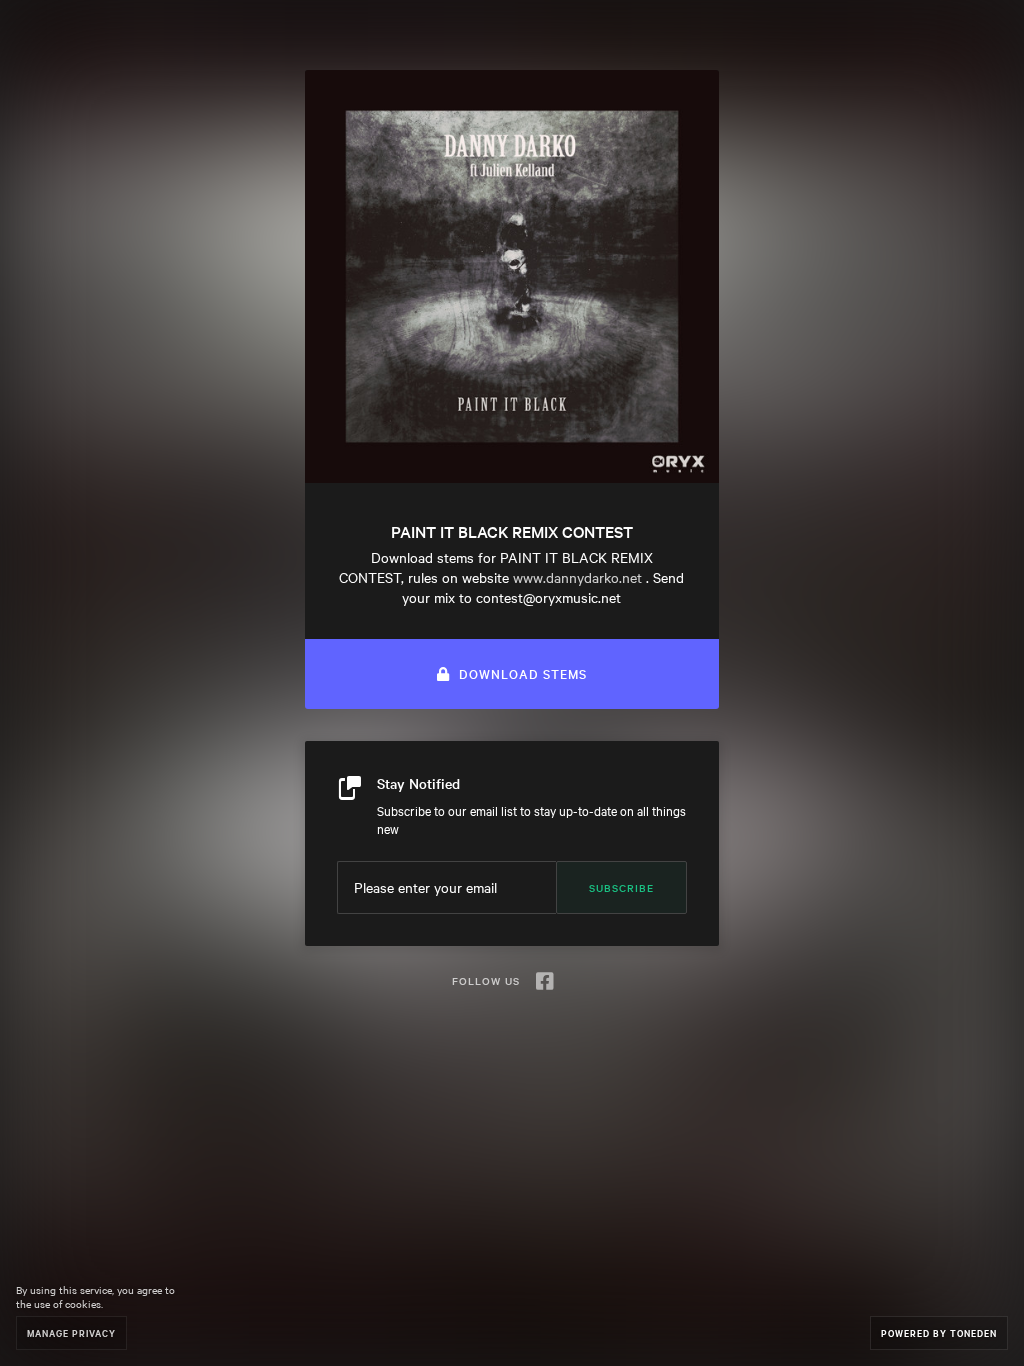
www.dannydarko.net (577, 577)
